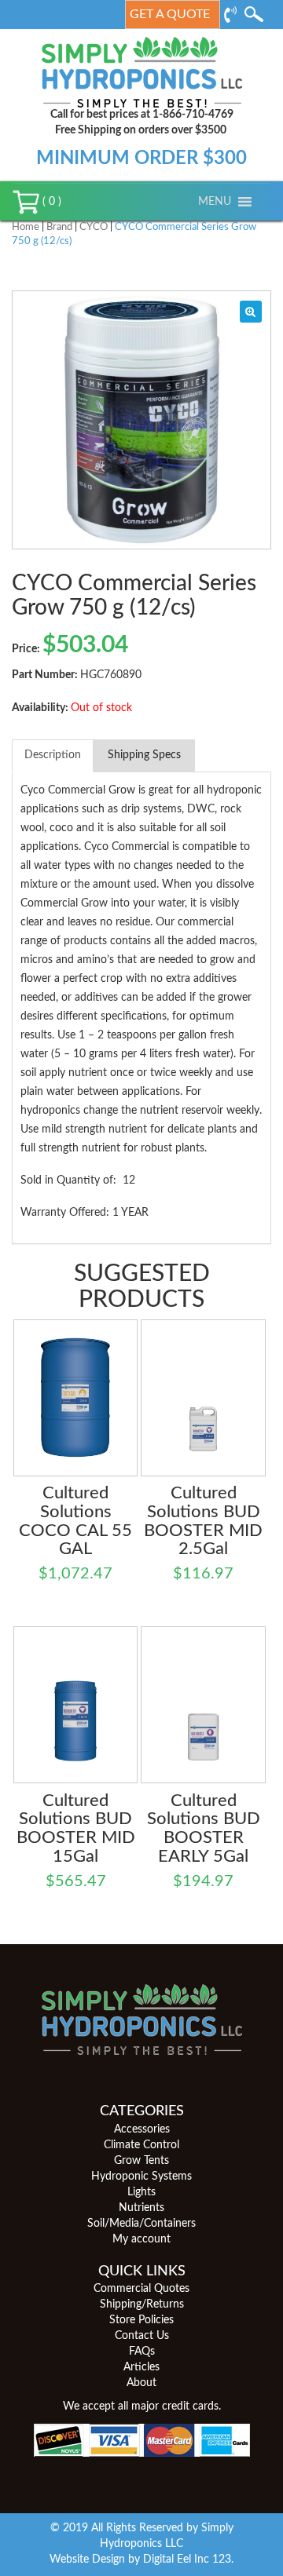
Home (26, 227)
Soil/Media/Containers (141, 2224)
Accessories (142, 2129)
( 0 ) (50, 202)
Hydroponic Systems (141, 2176)
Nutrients (141, 2208)
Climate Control (141, 2145)
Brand (59, 227)
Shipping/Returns (142, 2304)
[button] (215, 202)
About (141, 2383)
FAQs (142, 2352)
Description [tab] (53, 755)
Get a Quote (170, 14)
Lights (141, 2192)
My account (141, 2239)
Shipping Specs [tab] (144, 755)
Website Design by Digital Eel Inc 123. (141, 2560)
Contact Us (142, 2336)
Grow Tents (141, 2161)
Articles (141, 2367)
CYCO (94, 227)
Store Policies (141, 2320)
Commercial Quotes (141, 2289)
